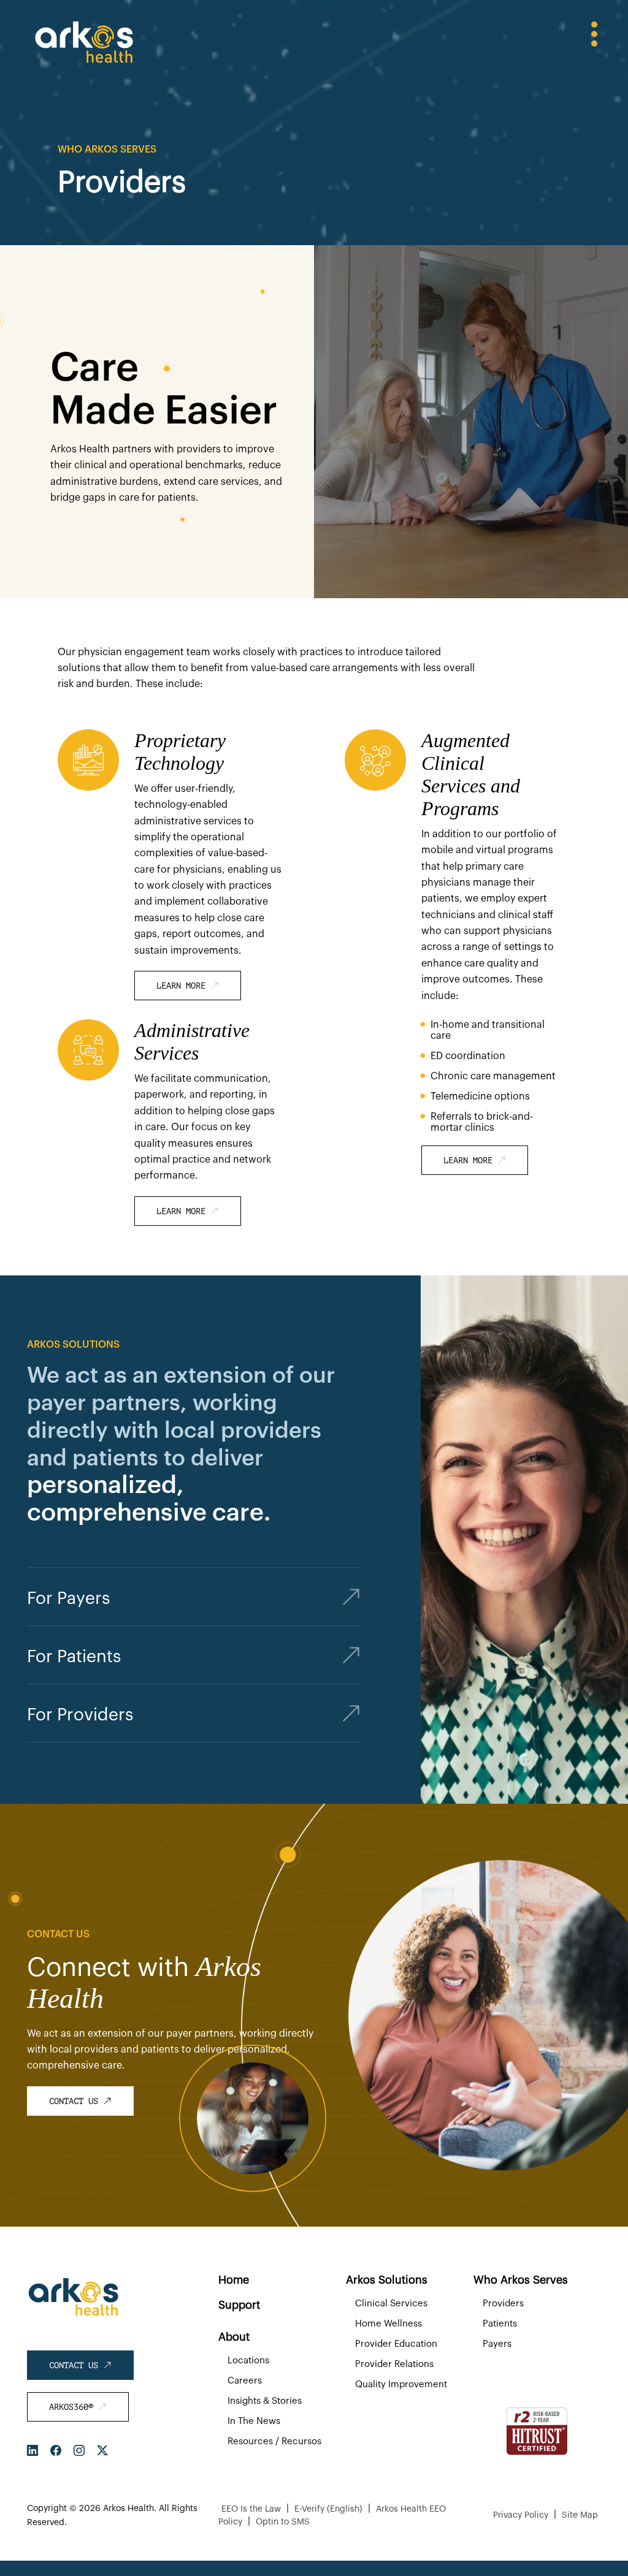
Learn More (183, 986)
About (234, 2337)
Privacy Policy (521, 2515)
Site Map (580, 2515)
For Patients (74, 1657)
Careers (245, 2381)
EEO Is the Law (251, 2509)
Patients (500, 2324)
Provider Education (396, 2344)
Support (239, 2305)
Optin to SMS (283, 2522)
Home (234, 2280)
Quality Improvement (401, 2384)
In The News (254, 2421)
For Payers (68, 1598)
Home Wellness (389, 2324)
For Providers (80, 1715)
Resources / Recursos (274, 2441)
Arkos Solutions (387, 2280)
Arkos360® (74, 2407)
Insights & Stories (265, 2401)
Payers (497, 2344)
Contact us (76, 2101)
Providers (503, 2304)
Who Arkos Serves (521, 2280)
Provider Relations (394, 2364)
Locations (248, 2361)
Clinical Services (391, 2304)
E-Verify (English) (328, 2509)
